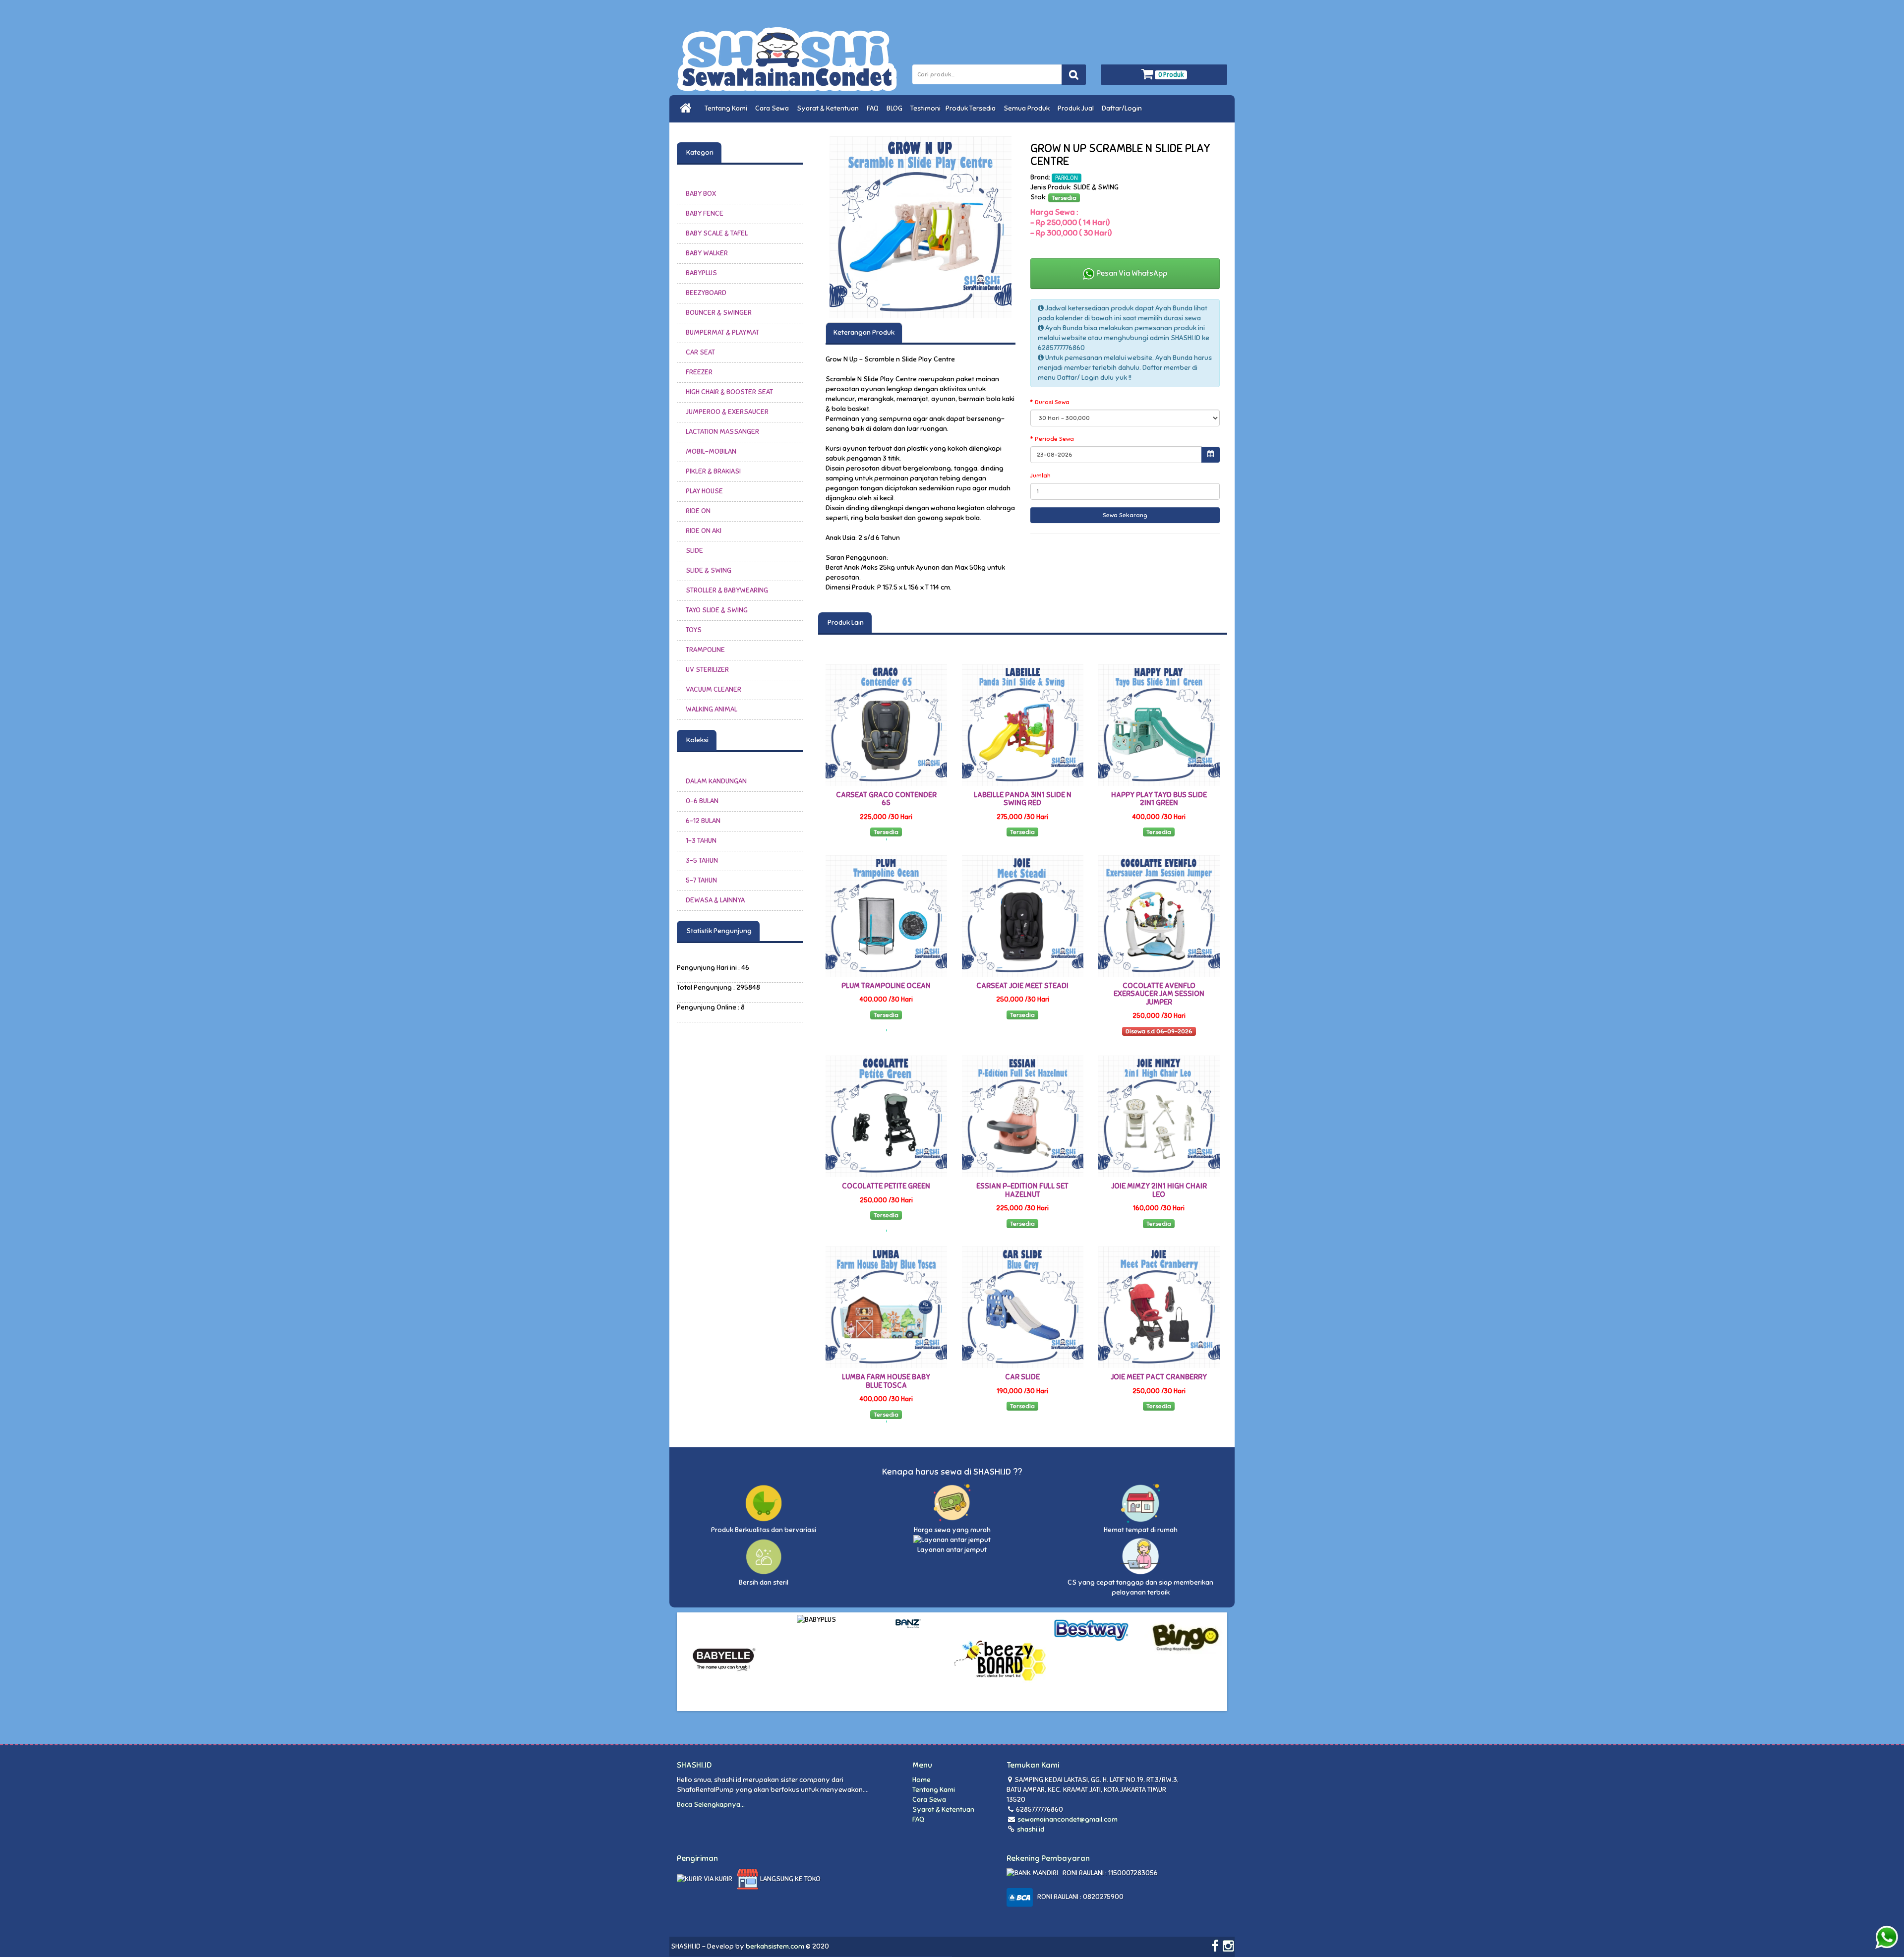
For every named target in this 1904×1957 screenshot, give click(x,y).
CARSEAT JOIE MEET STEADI (1022, 986)
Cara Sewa (773, 108)
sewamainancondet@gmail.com (1068, 1819)
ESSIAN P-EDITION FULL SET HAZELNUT (1022, 1190)
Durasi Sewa (1052, 402)
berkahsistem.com (775, 1946)
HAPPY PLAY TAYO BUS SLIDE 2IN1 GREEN (1159, 799)
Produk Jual (1077, 108)
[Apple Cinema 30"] (921, 227)
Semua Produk (1028, 108)
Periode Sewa (1054, 439)
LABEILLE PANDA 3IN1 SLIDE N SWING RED (1023, 799)
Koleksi (697, 740)
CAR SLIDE (1022, 1377)
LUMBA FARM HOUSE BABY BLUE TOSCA (886, 1381)
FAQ (874, 108)
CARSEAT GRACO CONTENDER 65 (886, 799)
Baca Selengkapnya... (711, 1805)
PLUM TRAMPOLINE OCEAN (886, 986)
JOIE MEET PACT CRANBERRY (1159, 1377)
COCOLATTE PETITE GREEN (886, 1186)
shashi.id (1030, 1829)
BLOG (896, 108)
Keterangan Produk (864, 332)
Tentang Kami (727, 108)
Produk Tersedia (972, 108)
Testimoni (925, 108)
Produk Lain (845, 623)
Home (922, 1780)
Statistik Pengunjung (718, 931)
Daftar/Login (1123, 108)
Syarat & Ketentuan (829, 108)
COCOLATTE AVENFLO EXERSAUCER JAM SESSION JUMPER (1159, 994)
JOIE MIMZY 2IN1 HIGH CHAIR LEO (1159, 1190)
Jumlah (1041, 475)
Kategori (699, 152)
